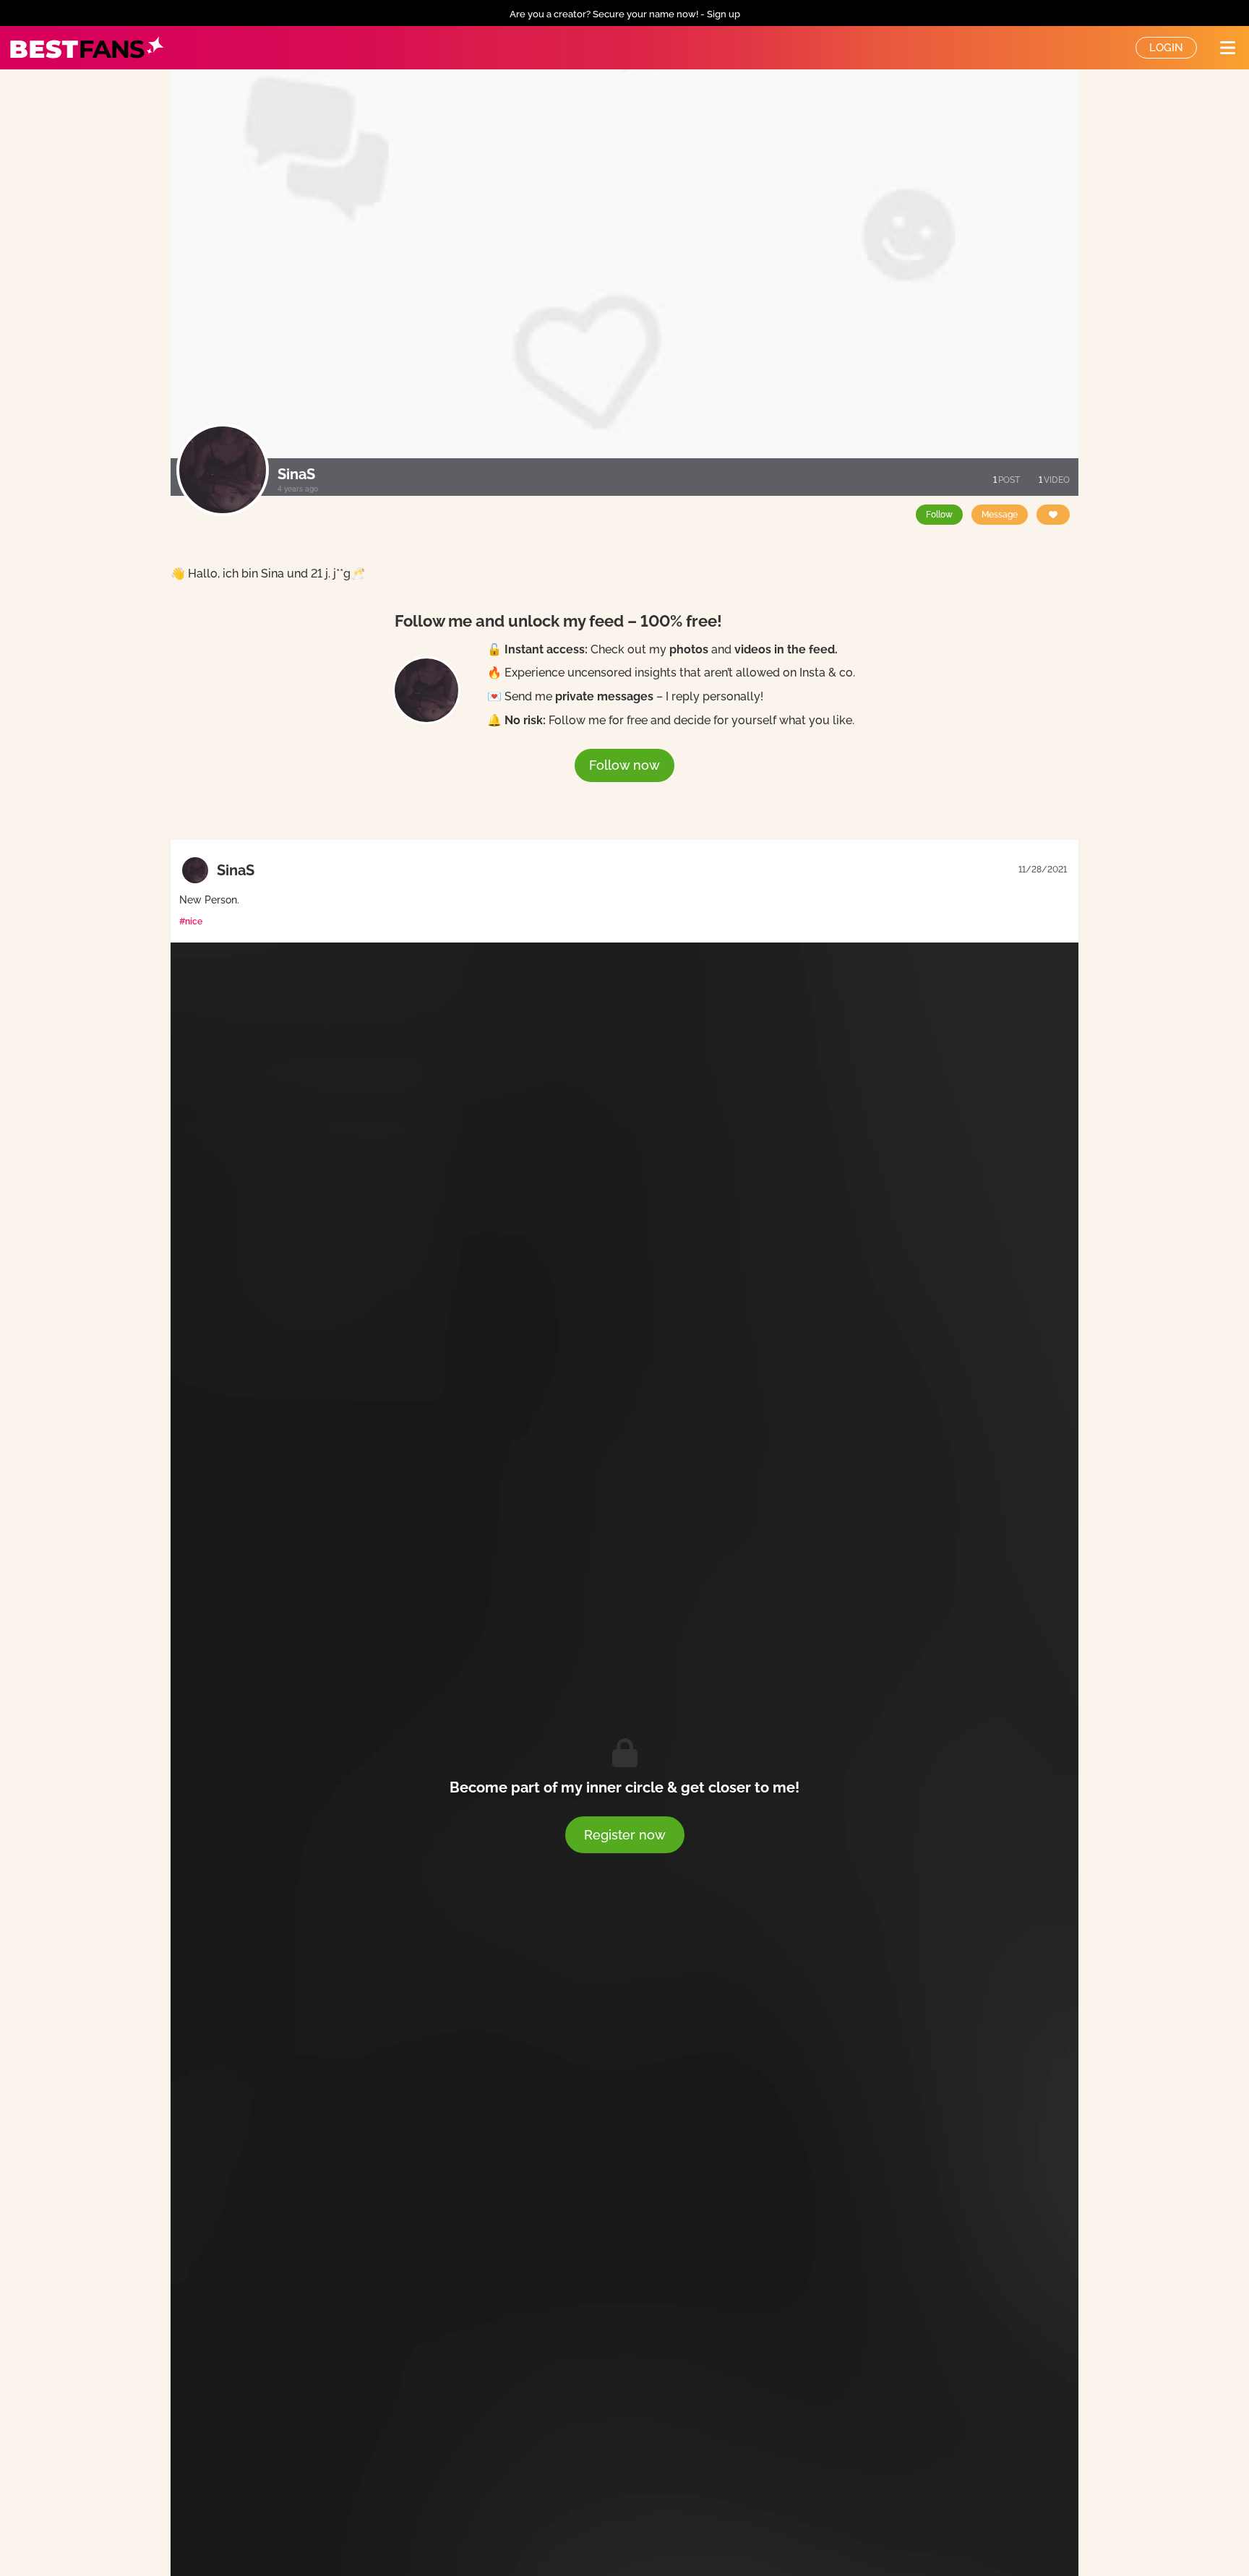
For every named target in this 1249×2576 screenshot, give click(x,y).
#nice (191, 922)
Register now (625, 1835)
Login (1166, 48)
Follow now (624, 765)
